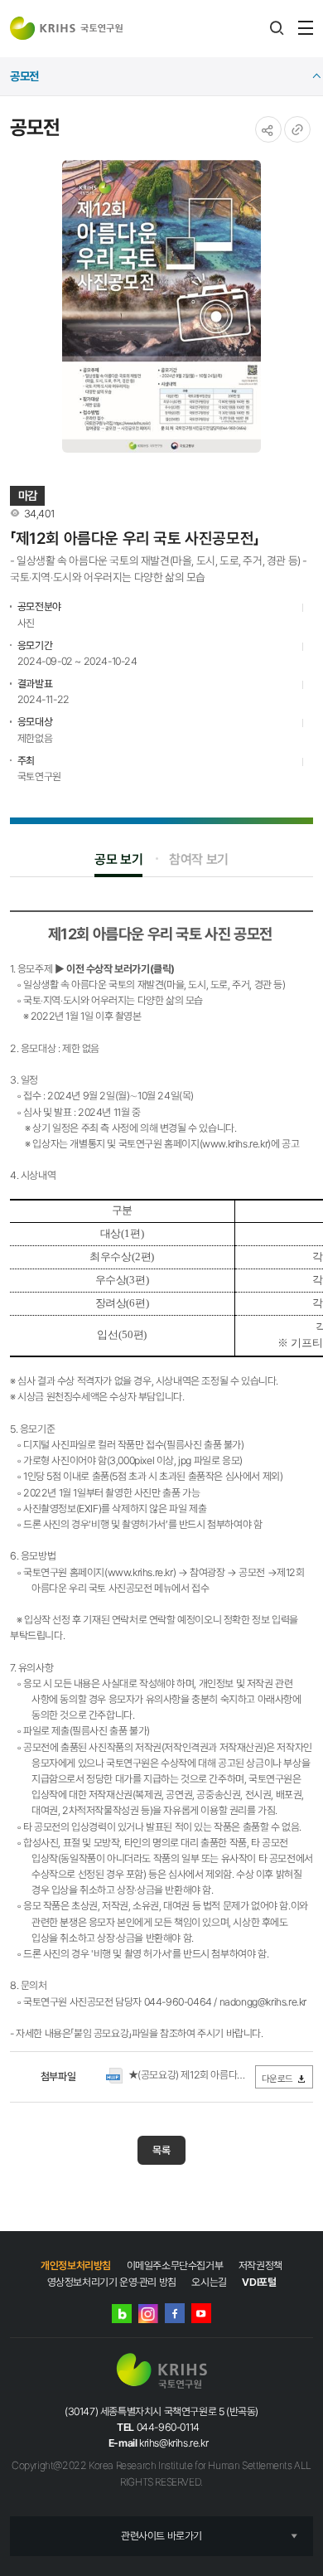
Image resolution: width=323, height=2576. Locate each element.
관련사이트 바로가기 (161, 2536)
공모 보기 (118, 859)
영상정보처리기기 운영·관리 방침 (112, 2282)
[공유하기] (268, 129)
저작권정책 (260, 2266)
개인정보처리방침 (76, 2266)
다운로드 (277, 2079)
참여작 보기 (199, 859)
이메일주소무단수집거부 (175, 2266)
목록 (161, 2150)
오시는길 (209, 2282)
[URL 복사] (297, 129)
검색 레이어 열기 (277, 28)
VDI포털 (259, 2282)
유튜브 (201, 2313)
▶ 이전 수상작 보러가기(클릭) (116, 969)
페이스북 (175, 2313)
